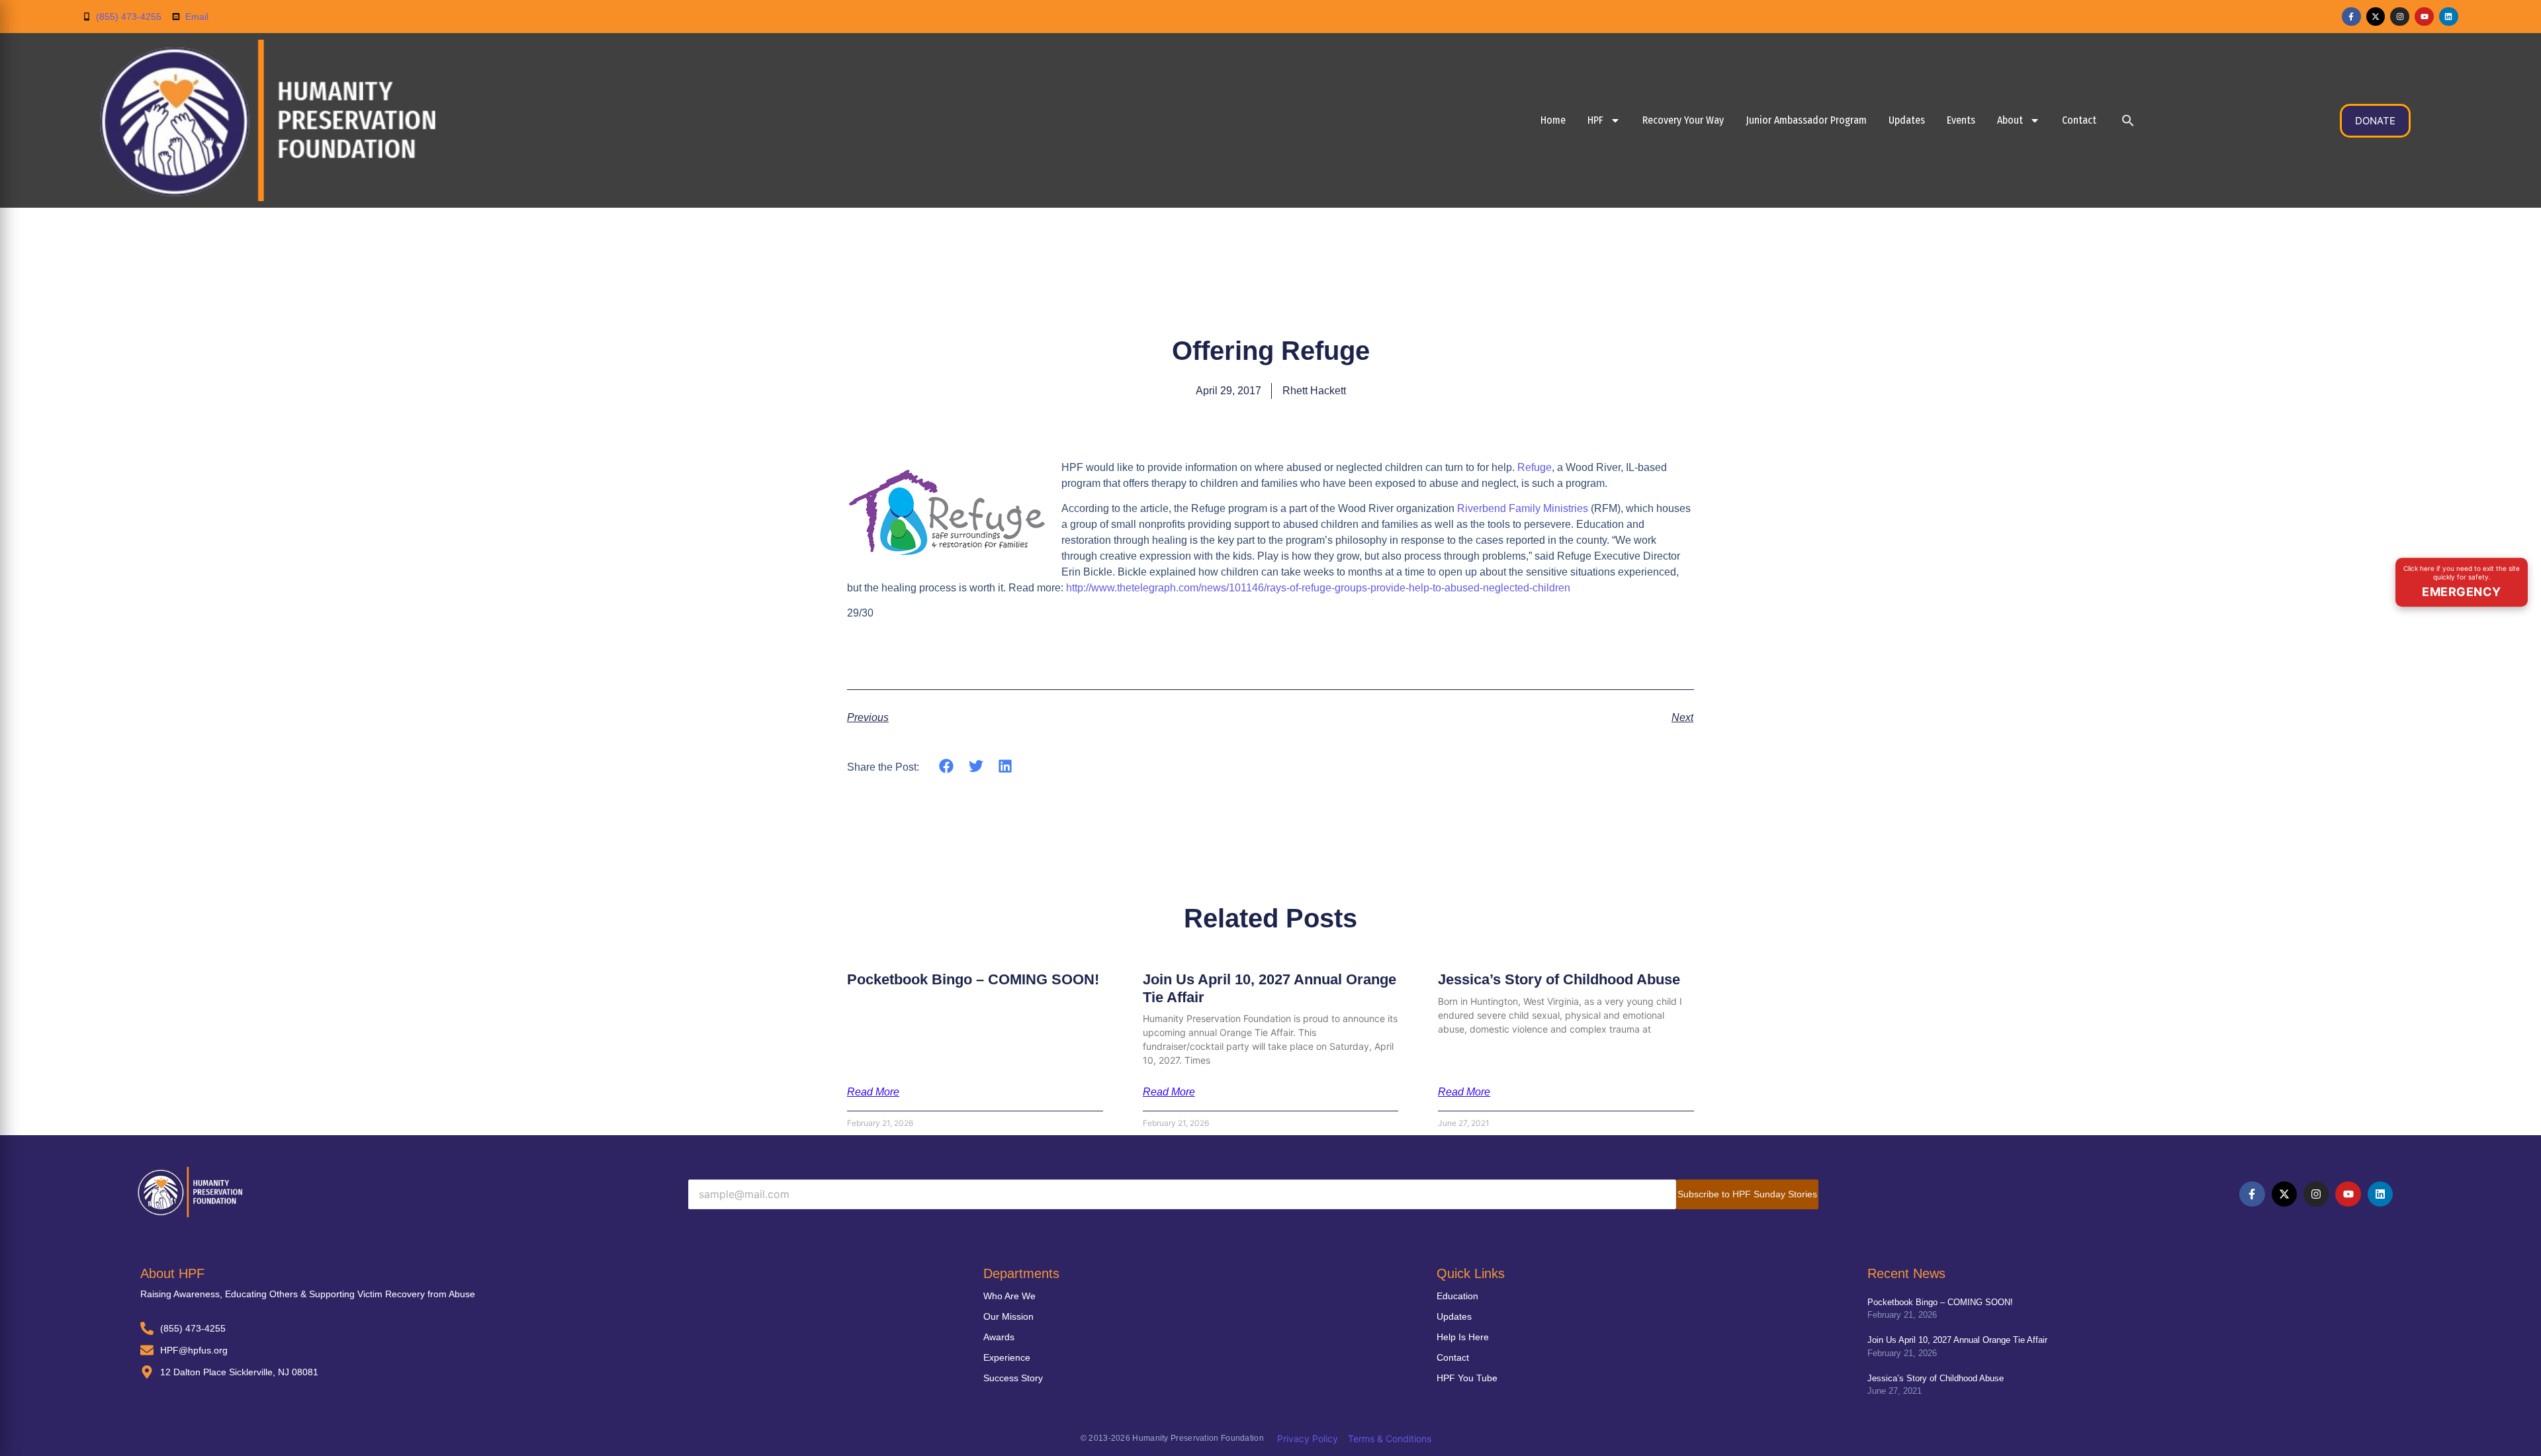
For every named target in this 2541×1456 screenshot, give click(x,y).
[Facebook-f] (2351, 17)
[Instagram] (2400, 17)
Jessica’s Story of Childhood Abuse (1559, 979)
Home (1553, 120)
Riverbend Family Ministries (1523, 508)
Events (1961, 120)
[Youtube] (2424, 17)
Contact (2079, 120)
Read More (873, 1092)
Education (1457, 1296)
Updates (1907, 120)
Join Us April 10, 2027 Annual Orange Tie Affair (1957, 1340)
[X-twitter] (2376, 17)
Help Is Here (1463, 1337)
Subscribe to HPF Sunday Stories (1747, 1194)
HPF (1595, 120)
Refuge (1535, 467)
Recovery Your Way (1683, 120)
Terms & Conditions (1390, 1438)
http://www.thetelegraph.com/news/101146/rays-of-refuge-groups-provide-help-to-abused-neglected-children (1317, 588)
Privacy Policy (1308, 1438)
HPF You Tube (1467, 1378)
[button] (2128, 120)
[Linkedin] (2449, 17)
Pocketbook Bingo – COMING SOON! (973, 979)
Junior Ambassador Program (1806, 120)
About (2010, 120)
